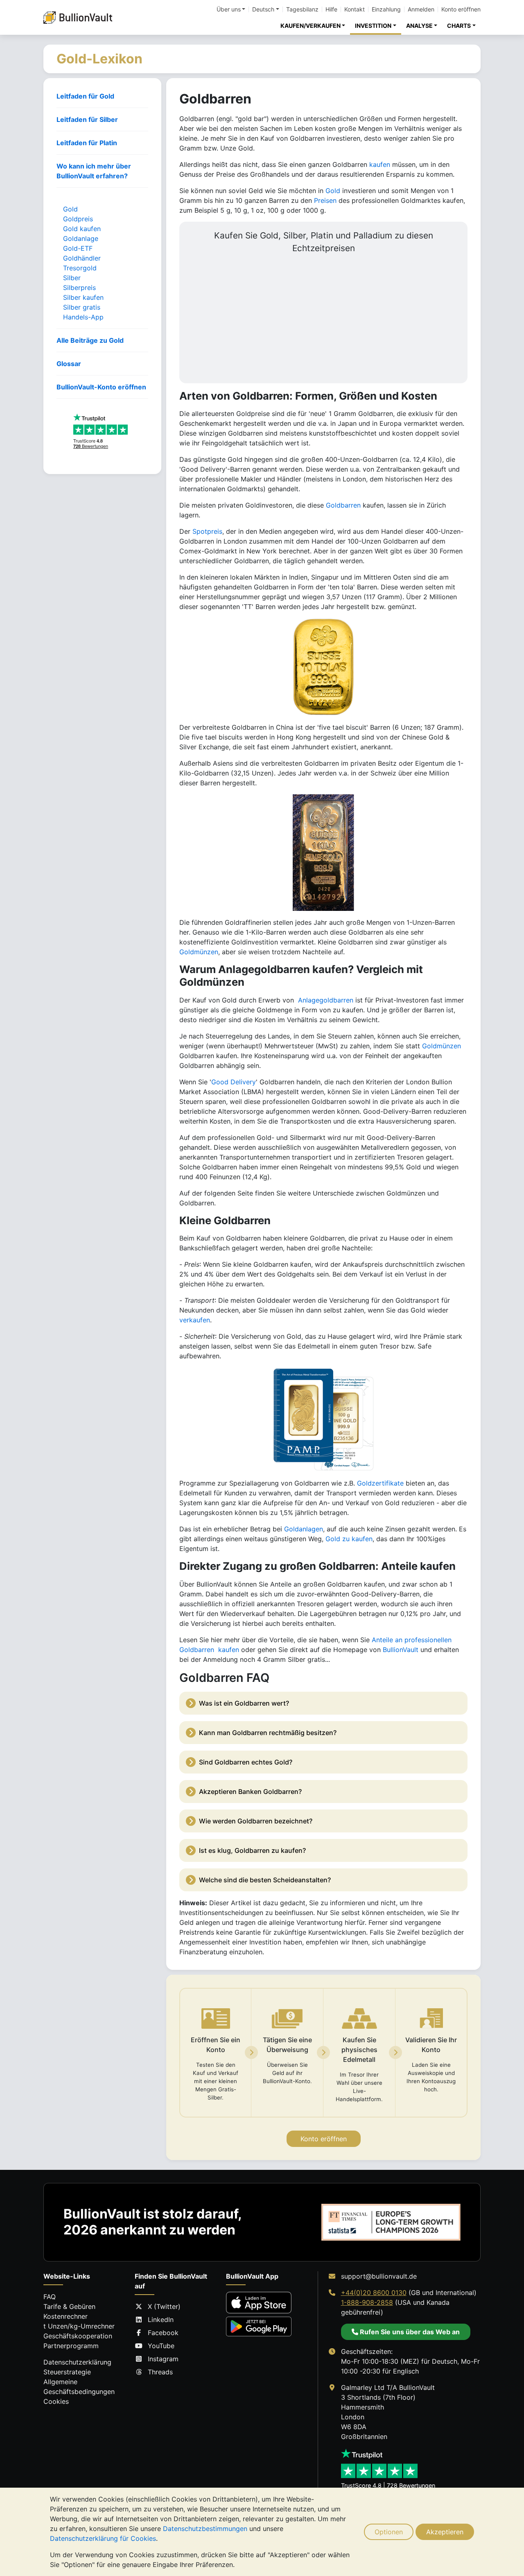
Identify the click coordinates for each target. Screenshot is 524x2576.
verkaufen (195, 1320)
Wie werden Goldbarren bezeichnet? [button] (256, 1821)
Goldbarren (343, 505)
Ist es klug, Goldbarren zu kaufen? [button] (252, 1850)
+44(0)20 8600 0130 (374, 2293)
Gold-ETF (78, 248)
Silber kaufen (83, 297)
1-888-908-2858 (367, 2302)
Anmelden (421, 9)
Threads (160, 2372)
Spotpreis (207, 531)
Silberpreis (79, 288)
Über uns (229, 9)
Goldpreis (78, 219)
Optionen (389, 2532)
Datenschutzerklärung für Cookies (103, 2538)
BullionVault (401, 1650)
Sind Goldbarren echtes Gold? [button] (246, 1762)
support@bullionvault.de (379, 2276)
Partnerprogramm (71, 2346)
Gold (70, 209)
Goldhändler (82, 258)
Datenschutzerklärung (77, 2362)
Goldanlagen (304, 1529)
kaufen (380, 164)
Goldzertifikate (380, 1483)
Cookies (56, 2401)
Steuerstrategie (67, 2372)
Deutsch (263, 9)
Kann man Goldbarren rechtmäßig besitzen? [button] (268, 1733)
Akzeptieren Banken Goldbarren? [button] (250, 1792)
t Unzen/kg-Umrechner (79, 2326)
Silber (72, 278)
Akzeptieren (445, 2532)
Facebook (163, 2333)
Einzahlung (386, 9)
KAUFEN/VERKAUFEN (311, 26)
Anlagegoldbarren (326, 1000)
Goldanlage (81, 238)
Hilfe (331, 9)
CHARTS (459, 26)
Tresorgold (80, 268)
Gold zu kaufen (349, 1539)
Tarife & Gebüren (69, 2306)
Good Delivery (234, 1082)
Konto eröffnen (461, 9)
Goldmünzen (199, 952)
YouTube (161, 2346)
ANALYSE (419, 26)
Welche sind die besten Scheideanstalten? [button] (265, 1880)
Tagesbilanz (302, 9)
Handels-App (83, 317)
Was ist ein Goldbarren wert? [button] (244, 1703)
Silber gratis (82, 307)
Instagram (163, 2359)
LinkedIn (161, 2320)
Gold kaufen (82, 229)
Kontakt (355, 9)
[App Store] (259, 2303)
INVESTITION (373, 26)
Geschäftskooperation (78, 2336)
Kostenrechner (65, 2316)
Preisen (325, 200)
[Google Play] (259, 2326)
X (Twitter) (164, 2306)
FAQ (50, 2297)
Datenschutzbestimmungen (205, 2529)
